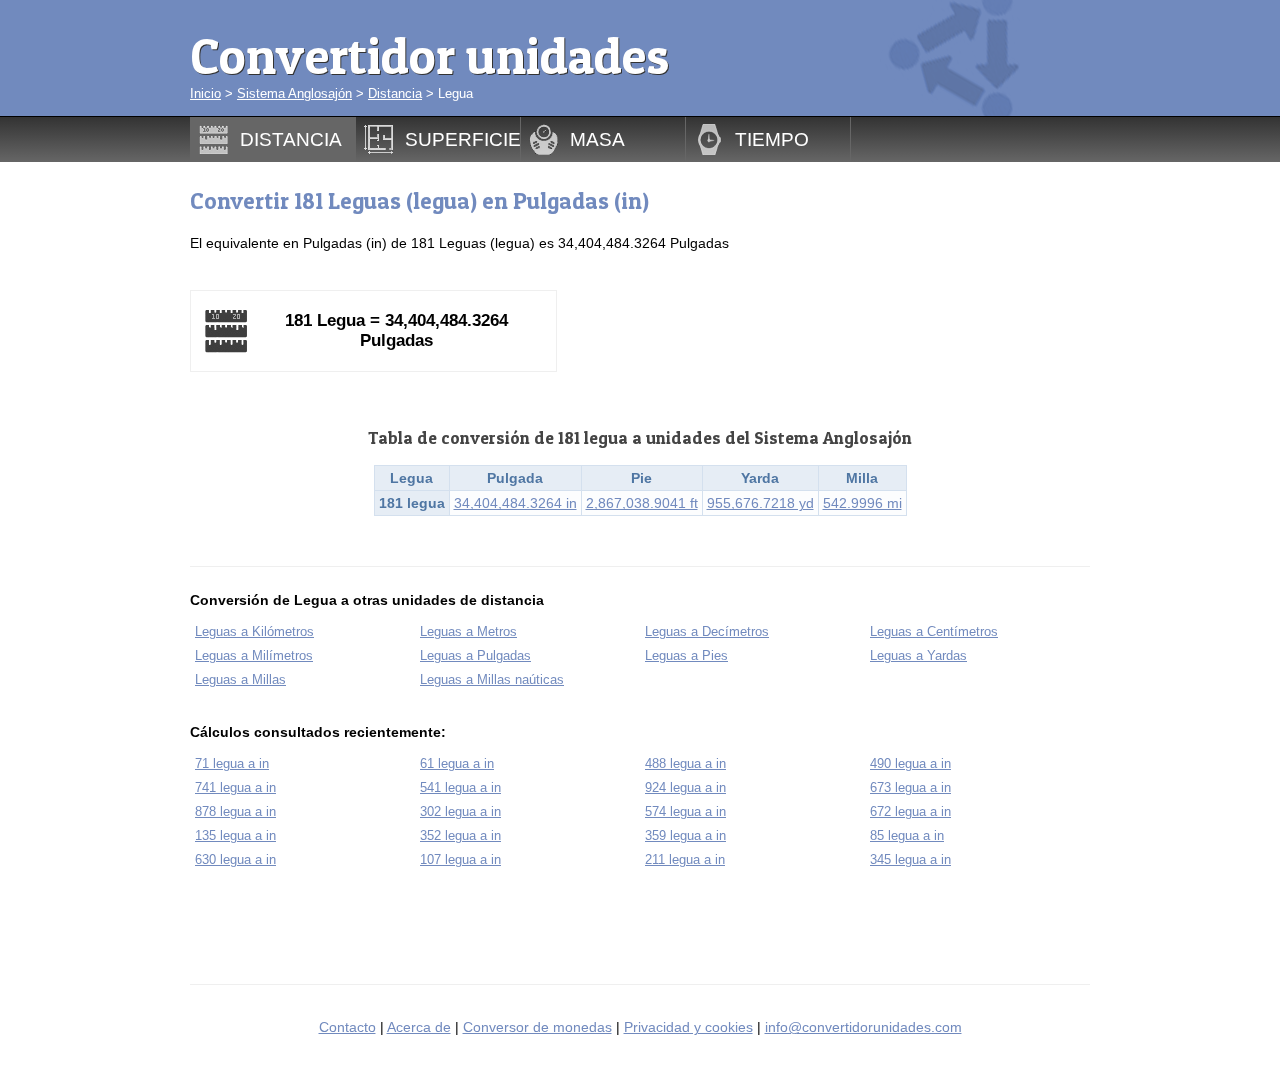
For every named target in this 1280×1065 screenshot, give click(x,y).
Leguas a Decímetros (707, 631)
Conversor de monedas (537, 1027)
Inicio (205, 93)
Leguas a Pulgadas (475, 655)
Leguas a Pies (686, 655)
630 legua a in (235, 859)
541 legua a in (460, 787)
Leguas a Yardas (918, 655)
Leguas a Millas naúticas (492, 679)
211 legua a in (685, 859)
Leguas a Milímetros (254, 655)
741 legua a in (235, 787)
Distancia (395, 93)
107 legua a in (460, 859)
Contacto (347, 1027)
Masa (597, 139)
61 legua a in (457, 763)
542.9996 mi (862, 503)
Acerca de (419, 1027)
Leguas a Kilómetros (254, 631)
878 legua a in (235, 811)
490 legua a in (910, 763)
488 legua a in (685, 763)
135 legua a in (235, 835)
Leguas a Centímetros (934, 631)
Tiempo (772, 139)
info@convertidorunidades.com (863, 1027)
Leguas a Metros (468, 631)
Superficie (463, 139)
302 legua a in (460, 811)
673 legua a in (910, 787)
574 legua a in (685, 811)
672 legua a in (910, 811)
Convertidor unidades (429, 55)
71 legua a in (232, 763)
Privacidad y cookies (688, 1027)
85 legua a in (907, 835)
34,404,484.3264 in (515, 503)
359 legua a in (685, 835)
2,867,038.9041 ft (642, 503)
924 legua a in (685, 787)
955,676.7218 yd (760, 503)
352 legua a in (460, 835)
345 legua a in (910, 859)
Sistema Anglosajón (294, 93)
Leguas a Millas (240, 679)
